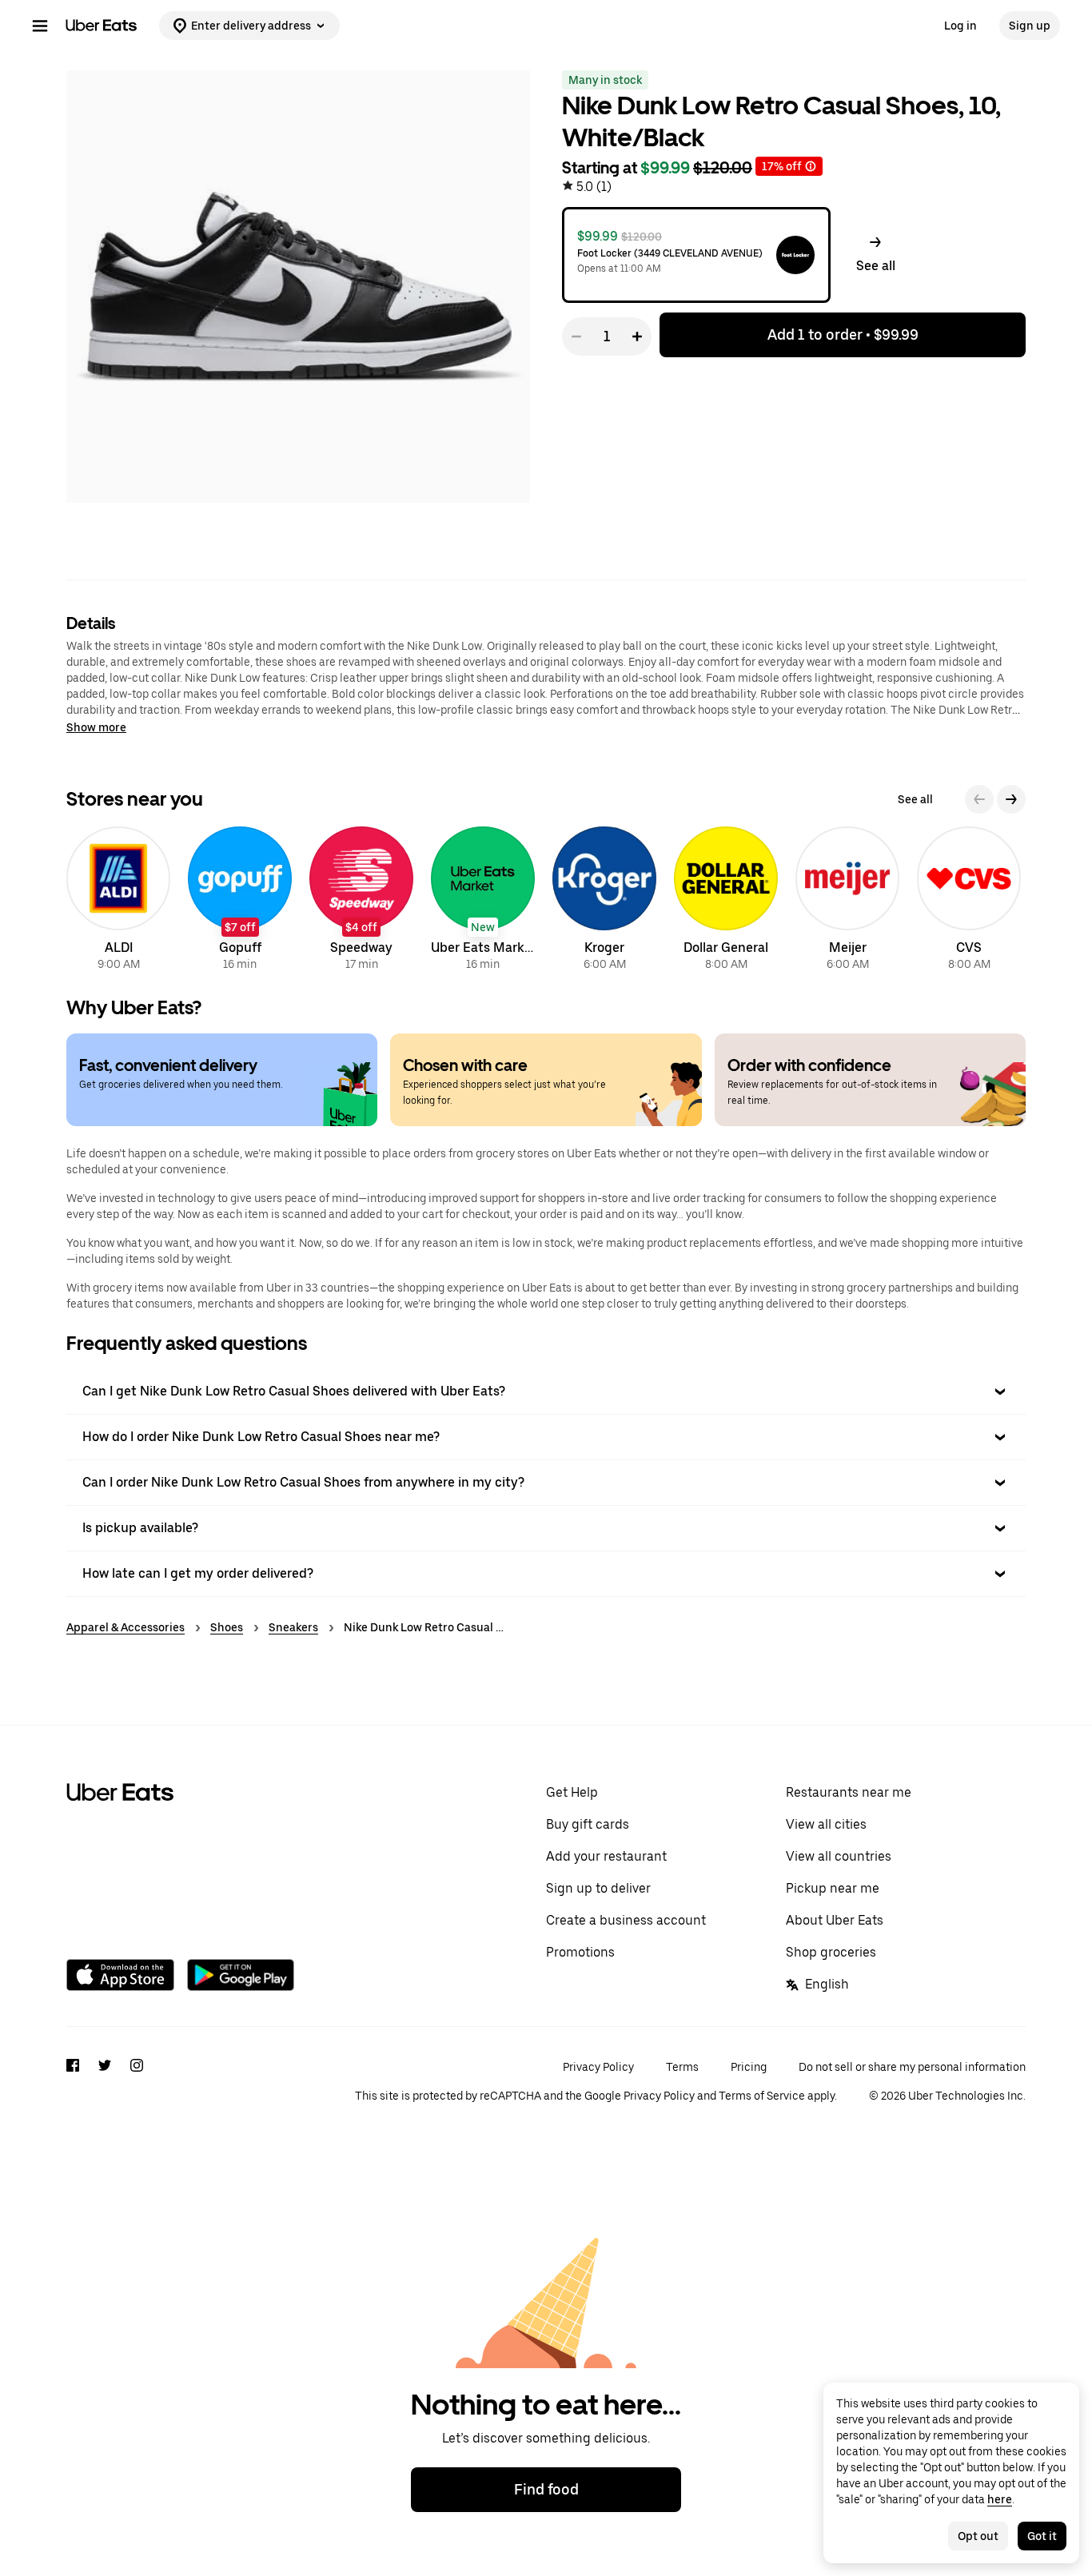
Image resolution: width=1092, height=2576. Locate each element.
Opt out (978, 2536)
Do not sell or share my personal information (912, 2067)
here (1000, 2499)
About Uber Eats (835, 1920)
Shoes (227, 1627)
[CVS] (969, 901)
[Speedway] (361, 901)
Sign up (1030, 26)
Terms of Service (762, 2096)
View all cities (826, 1824)
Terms (682, 2067)
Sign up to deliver (598, 1888)
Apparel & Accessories (126, 1627)
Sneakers (293, 1627)
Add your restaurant (606, 1856)
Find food (546, 2489)
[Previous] (979, 799)
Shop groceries (831, 1952)
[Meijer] (847, 901)
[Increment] (637, 336)
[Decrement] (576, 336)
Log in (960, 26)
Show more (96, 727)
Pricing (749, 2067)
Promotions (580, 1952)
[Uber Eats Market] (483, 901)
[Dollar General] (726, 901)
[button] (875, 255)
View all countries (839, 1856)
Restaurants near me (849, 1792)
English (827, 1984)
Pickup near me (833, 1888)
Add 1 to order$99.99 (843, 334)
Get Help (572, 1792)
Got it (1042, 2536)
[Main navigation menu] (40, 26)
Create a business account (626, 1920)
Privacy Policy (598, 2067)
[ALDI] (118, 901)
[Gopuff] (240, 901)
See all (915, 799)
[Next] (1011, 799)
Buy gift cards (588, 1824)
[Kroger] (604, 901)
